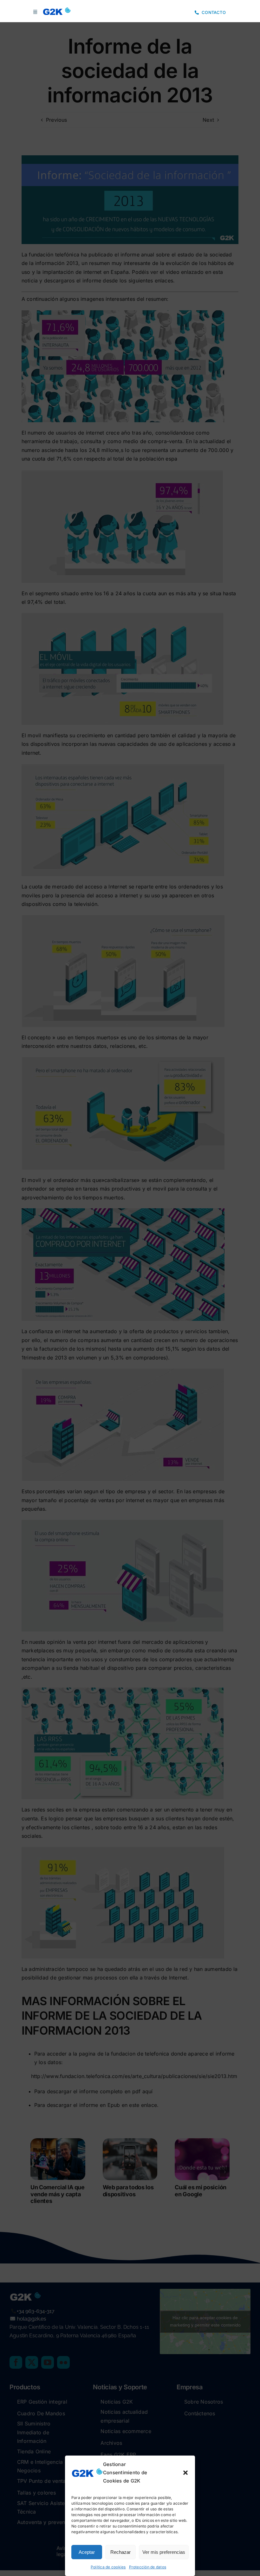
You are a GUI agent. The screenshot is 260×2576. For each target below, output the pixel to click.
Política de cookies (108, 2567)
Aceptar (87, 2552)
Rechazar (120, 2552)
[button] (185, 2473)
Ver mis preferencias (164, 2552)
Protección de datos (148, 2567)
